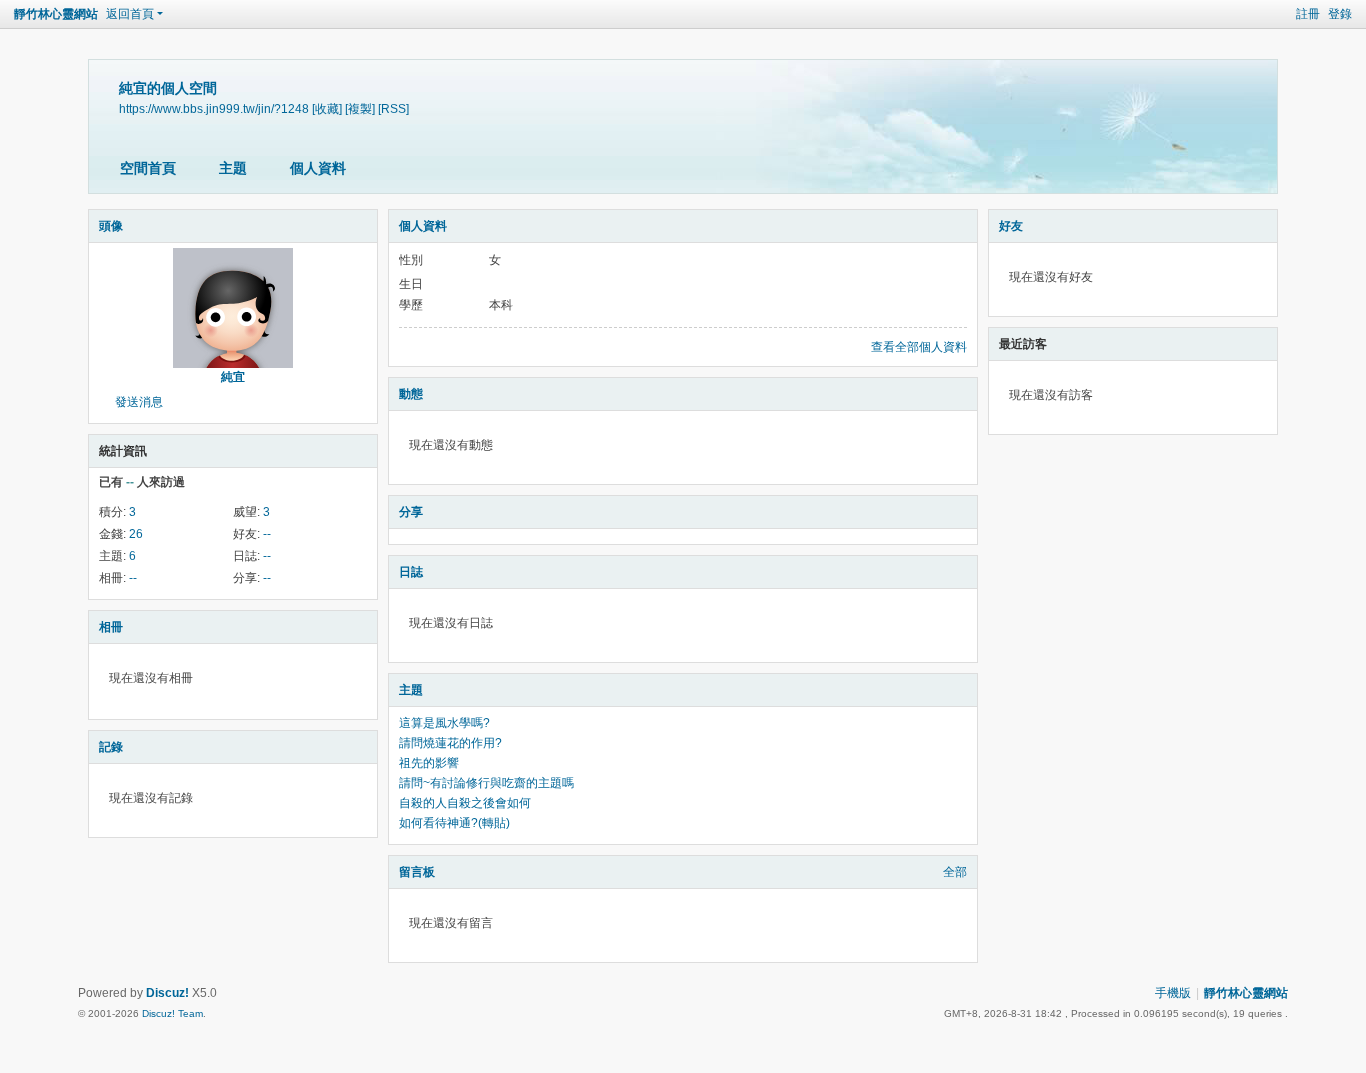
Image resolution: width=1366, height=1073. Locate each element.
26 (136, 534)
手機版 (1173, 993)
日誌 (411, 572)
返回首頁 (130, 14)
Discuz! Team (172, 1013)
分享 (411, 512)
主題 (233, 168)
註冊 (1308, 14)
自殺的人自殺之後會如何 (465, 803)
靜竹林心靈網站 (56, 14)
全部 (955, 872)
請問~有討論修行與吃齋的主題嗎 (486, 783)
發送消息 (139, 402)
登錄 (1340, 14)
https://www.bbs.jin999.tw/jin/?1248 (214, 108)
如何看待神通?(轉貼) (454, 823)
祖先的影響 (429, 763)
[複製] (360, 108)
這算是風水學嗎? (444, 723)
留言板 (417, 872)
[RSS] (393, 108)
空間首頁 (148, 168)
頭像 (111, 226)
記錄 (111, 747)
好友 (1011, 226)
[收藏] (327, 108)
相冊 (111, 627)
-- (267, 534)
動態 (411, 394)
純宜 (233, 377)
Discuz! (167, 993)
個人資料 (318, 168)
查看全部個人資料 (919, 347)
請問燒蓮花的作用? (450, 743)
